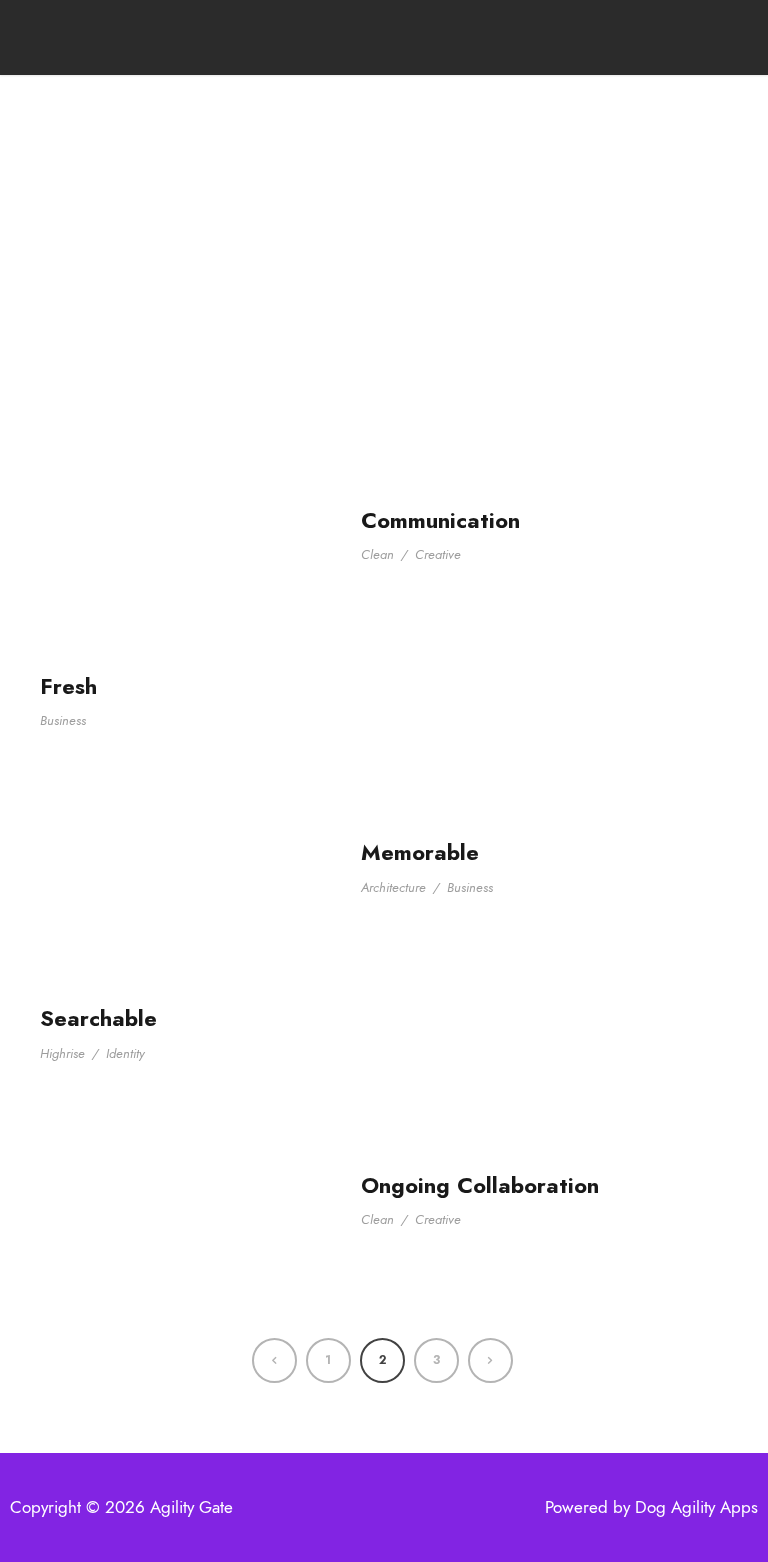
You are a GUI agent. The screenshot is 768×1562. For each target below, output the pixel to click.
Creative (438, 554)
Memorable (420, 852)
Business (63, 720)
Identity (125, 1053)
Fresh (68, 686)
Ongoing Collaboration (480, 1185)
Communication (440, 520)
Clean (377, 554)
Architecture (393, 887)
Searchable (98, 1018)
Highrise (62, 1053)
